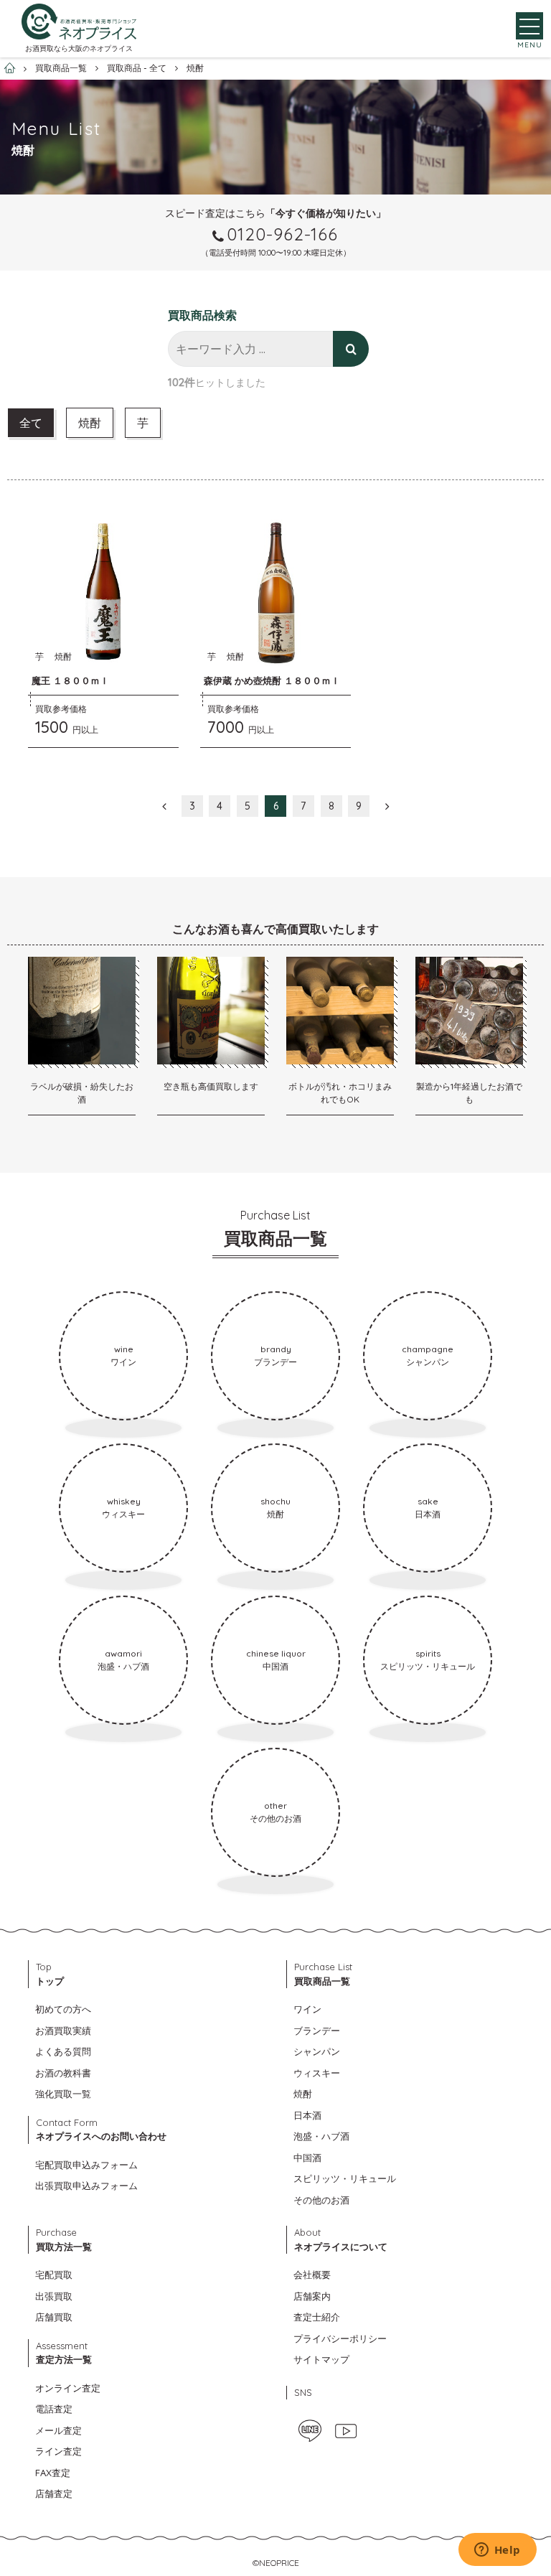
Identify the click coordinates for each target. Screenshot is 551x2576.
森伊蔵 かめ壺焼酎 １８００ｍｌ (272, 680)
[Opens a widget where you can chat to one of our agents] (497, 2551)
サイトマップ (321, 2359)
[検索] (351, 349)
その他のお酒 (321, 2200)
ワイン (307, 2009)
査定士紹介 (317, 2317)
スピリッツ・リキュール (345, 2178)
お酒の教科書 (63, 2073)
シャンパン (317, 2051)
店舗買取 (54, 2317)
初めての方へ (63, 2009)
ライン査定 (58, 2451)
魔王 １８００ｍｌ (70, 680)
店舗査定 (54, 2493)
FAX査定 (53, 2473)
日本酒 (307, 2115)
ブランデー (317, 2031)
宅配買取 (54, 2275)
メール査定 (58, 2430)
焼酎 (90, 423)
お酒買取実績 (63, 2031)
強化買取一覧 (63, 2094)
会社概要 (312, 2275)
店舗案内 (312, 2296)
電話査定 (54, 2409)
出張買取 (54, 2296)
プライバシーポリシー (340, 2338)
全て (31, 423)
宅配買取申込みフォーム (86, 2165)
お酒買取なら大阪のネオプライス (79, 48)
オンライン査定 (68, 2388)
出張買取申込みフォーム (86, 2186)
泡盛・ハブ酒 (321, 2136)
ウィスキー (317, 2073)
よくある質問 (63, 2051)
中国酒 (307, 2158)
